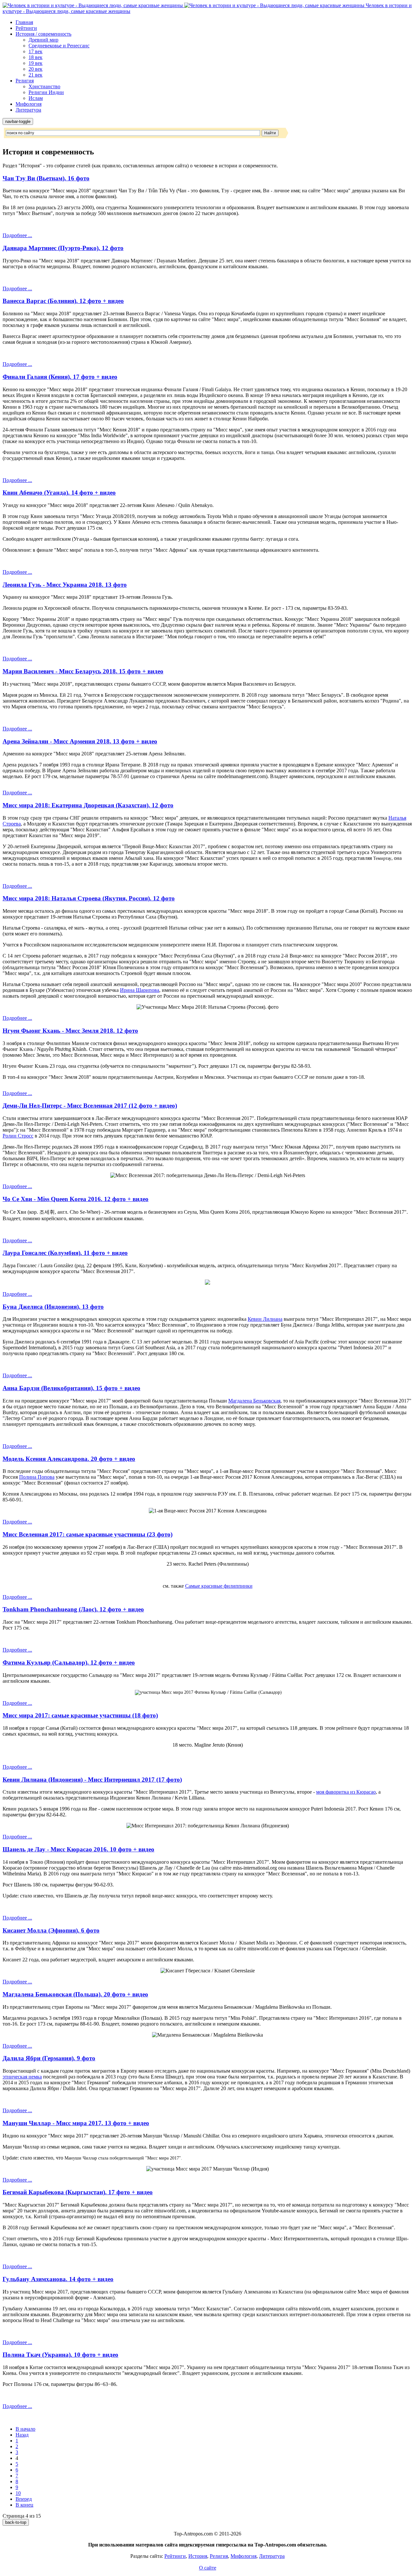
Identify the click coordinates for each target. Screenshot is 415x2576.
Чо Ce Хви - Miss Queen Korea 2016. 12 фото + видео (76, 1199)
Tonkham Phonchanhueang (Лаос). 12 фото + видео (73, 1609)
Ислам (36, 98)
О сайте (208, 2568)
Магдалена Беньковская (254, 1401)
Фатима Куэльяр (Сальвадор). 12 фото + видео (69, 1662)
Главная (24, 22)
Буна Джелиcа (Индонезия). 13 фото (53, 1307)
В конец (24, 2505)
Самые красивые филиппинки (219, 1586)
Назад (22, 2435)
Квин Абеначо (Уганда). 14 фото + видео (59, 493)
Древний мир (43, 40)
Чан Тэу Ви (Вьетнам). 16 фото (46, 178)
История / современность (43, 34)
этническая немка (22, 2077)
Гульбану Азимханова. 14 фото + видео (58, 2279)
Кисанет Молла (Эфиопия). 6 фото (51, 1930)
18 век (36, 57)
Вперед (24, 2499)
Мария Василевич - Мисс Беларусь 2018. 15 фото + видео (83, 671)
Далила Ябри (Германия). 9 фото (49, 2058)
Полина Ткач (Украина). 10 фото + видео (60, 2355)
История (198, 2556)
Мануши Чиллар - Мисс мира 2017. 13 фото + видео (76, 2123)
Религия (25, 81)
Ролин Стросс (18, 1136)
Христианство (44, 86)
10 (18, 2493)
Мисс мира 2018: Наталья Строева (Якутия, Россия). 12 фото (89, 898)
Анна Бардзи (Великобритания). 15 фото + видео (71, 1388)
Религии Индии (46, 92)
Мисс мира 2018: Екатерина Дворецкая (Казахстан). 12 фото (88, 805)
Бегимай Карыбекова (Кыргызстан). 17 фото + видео (78, 2192)
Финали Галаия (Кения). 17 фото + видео (60, 377)
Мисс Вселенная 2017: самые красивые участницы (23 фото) (88, 1534)
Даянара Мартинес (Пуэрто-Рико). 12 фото (63, 248)
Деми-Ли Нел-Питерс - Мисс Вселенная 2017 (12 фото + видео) (90, 1106)
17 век (36, 51)
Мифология (29, 104)
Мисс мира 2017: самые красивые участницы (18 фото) (80, 1715)
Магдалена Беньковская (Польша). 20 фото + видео (75, 1994)
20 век (36, 69)
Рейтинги (26, 28)
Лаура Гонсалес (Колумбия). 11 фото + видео (65, 1253)
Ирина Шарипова (140, 990)
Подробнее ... (17, 235)
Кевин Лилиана (265, 1319)
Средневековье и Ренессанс (59, 46)
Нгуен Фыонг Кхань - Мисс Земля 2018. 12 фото (70, 1031)
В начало (25, 2429)
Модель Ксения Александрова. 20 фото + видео (69, 1459)
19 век (36, 63)
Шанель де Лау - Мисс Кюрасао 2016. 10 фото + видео (78, 1849)
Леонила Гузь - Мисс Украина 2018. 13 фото (65, 585)
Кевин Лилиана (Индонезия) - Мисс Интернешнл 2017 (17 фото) (92, 1780)
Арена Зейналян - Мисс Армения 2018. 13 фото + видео (80, 741)
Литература (28, 110)
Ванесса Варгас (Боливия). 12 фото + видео (63, 301)
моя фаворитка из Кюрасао (346, 1792)
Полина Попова (37, 1477)
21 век (36, 75)
